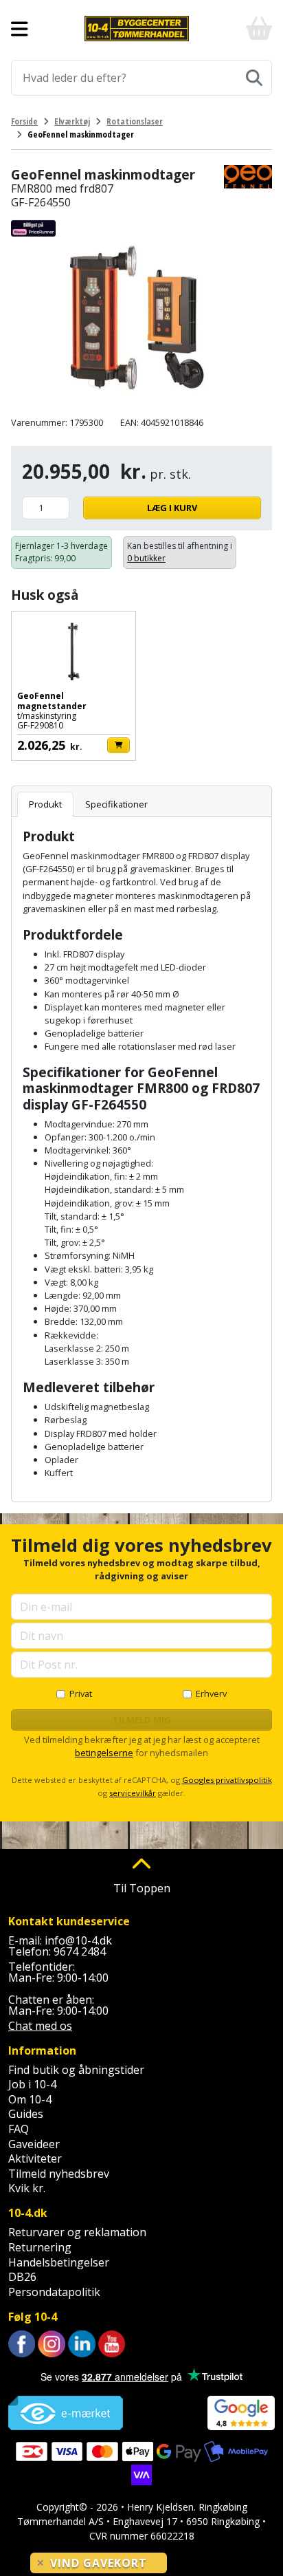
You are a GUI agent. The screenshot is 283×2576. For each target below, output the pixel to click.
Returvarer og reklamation (77, 2232)
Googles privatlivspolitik (227, 1780)
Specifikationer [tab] (116, 804)
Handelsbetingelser (59, 2262)
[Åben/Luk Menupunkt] (20, 29)
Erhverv (211, 1693)
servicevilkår (133, 1793)
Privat (81, 1693)
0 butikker (146, 558)
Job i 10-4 (32, 2084)
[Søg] (254, 78)
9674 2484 (80, 1951)
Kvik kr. (27, 2188)
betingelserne (104, 1753)
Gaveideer (34, 2144)
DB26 (22, 2277)
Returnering (40, 2247)
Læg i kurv (172, 508)
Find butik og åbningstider (76, 2070)
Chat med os (40, 2026)
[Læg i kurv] (118, 745)
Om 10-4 (30, 2099)
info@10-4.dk (78, 1940)
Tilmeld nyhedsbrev (59, 2174)
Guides (26, 2114)
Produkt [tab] (45, 804)
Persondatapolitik (54, 2292)
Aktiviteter (35, 2158)
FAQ (19, 2129)
